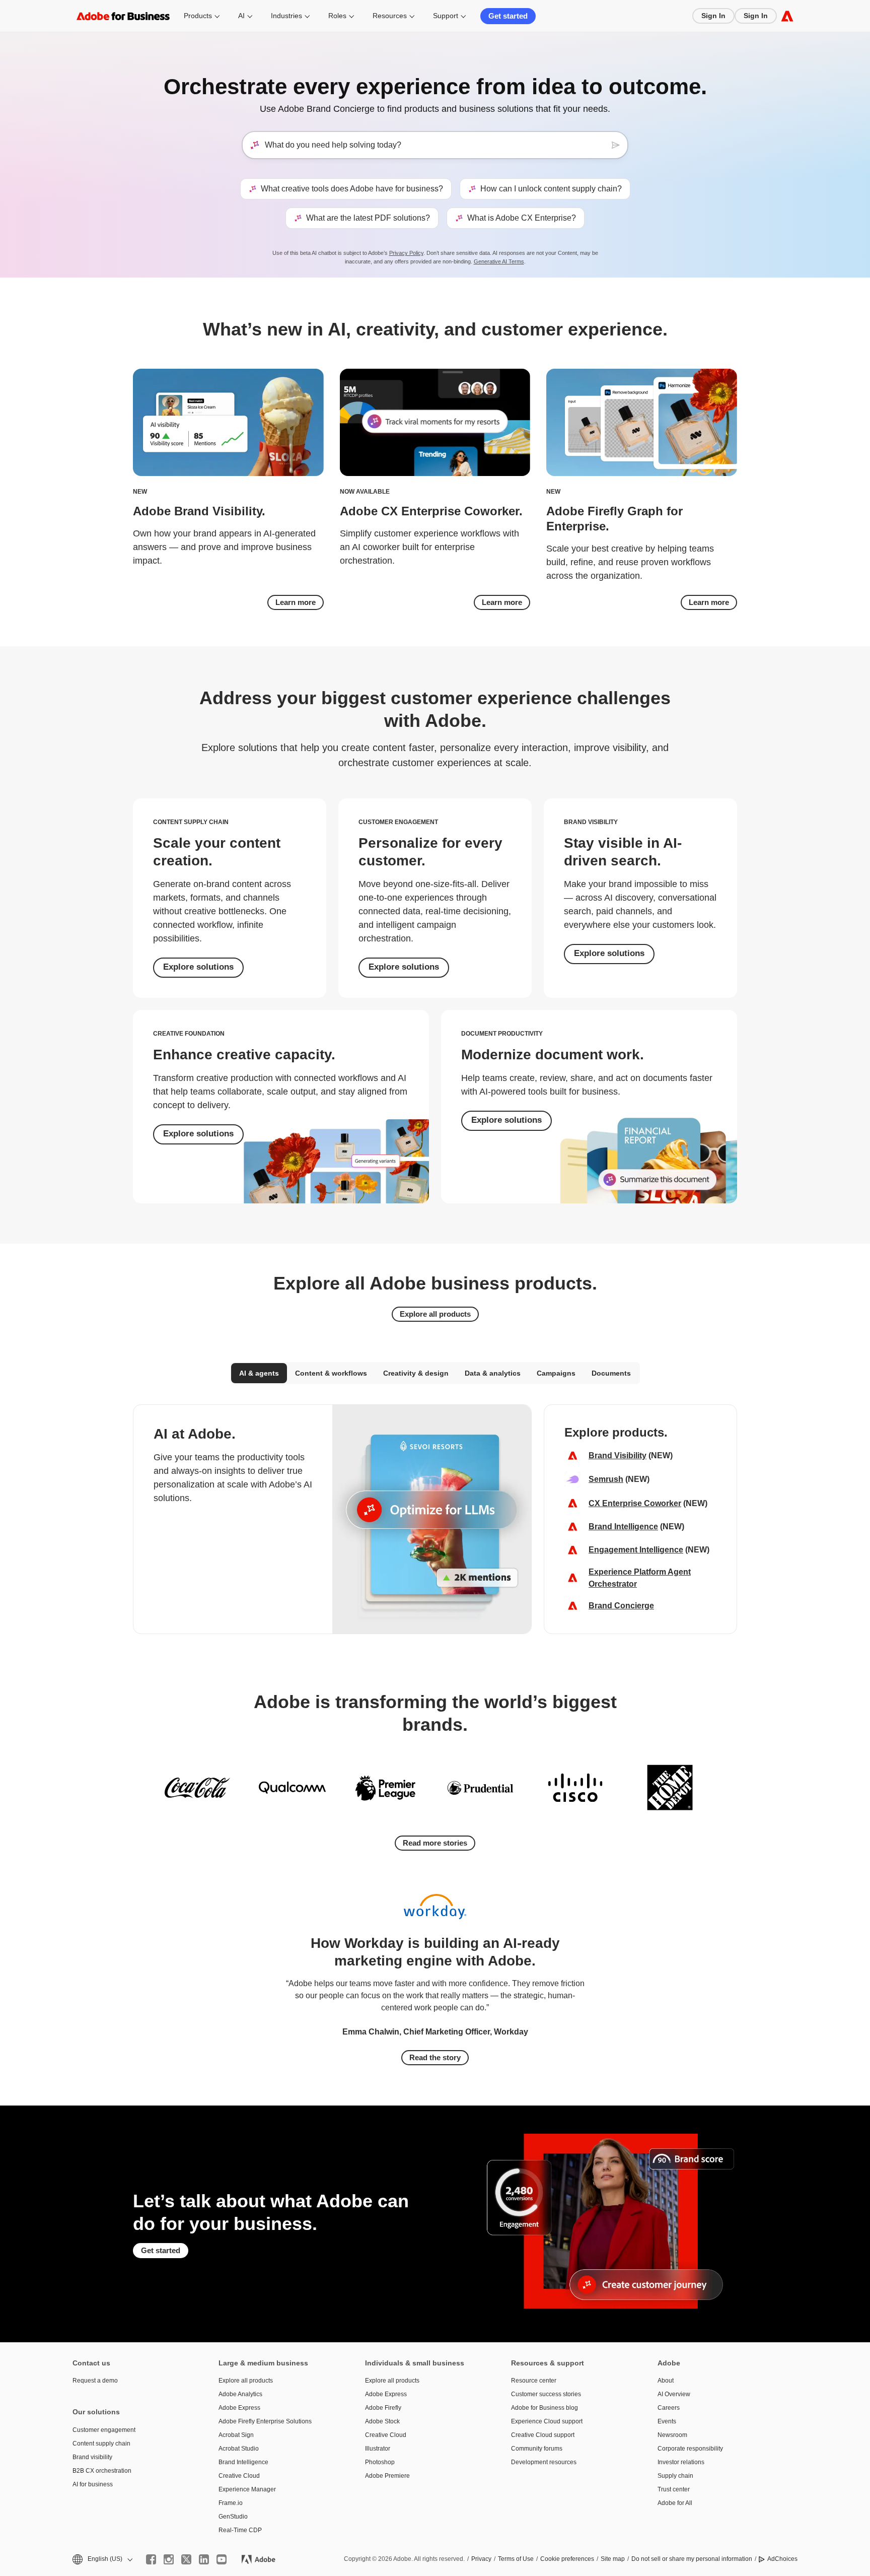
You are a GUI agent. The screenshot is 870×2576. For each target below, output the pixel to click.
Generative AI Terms (499, 261)
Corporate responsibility (690, 2449)
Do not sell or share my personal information (692, 2559)
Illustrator (378, 2449)
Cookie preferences (567, 2559)
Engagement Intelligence (636, 1550)
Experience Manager (247, 2489)
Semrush (606, 1479)
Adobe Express (239, 2408)
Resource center (534, 2381)
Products (198, 16)
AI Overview (674, 2394)
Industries (286, 16)
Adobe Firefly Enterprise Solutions (265, 2421)
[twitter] (186, 2559)
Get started (508, 16)
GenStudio (233, 2517)
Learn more (296, 602)
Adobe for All (675, 2503)
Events (667, 2421)
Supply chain (675, 2476)
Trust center (674, 2489)
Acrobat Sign (236, 2435)
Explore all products (435, 1314)
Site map (613, 2559)
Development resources (544, 2462)
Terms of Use (516, 2559)
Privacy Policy (406, 253)
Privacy (481, 2559)
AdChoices (782, 2559)
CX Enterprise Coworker (635, 1503)
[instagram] (169, 2559)
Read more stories (435, 1843)
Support (446, 16)
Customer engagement (104, 2430)
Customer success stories (546, 2394)
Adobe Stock (382, 2421)
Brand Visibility (618, 1455)
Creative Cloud (239, 2476)
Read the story (435, 2057)
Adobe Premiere (387, 2476)
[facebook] (151, 2559)
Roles (337, 16)
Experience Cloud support (547, 2421)
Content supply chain (101, 2444)
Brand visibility (92, 2457)
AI (241, 16)
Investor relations (681, 2462)
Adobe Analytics (240, 2394)
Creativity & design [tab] (416, 1373)
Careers (669, 2408)
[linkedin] (204, 2559)
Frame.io (231, 2503)
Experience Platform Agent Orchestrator (640, 1578)
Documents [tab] (611, 1373)
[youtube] (222, 2559)
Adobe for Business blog (545, 2408)
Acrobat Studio (239, 2449)
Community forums (537, 2449)
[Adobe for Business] (787, 16)
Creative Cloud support (543, 2435)
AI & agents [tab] (259, 1373)
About (666, 2381)
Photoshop (380, 2462)
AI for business (93, 2484)
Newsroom (672, 2435)
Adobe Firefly (383, 2408)
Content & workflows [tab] (331, 1373)
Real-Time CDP (240, 2530)
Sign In (713, 16)
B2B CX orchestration (102, 2471)
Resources (390, 16)
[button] (102, 2559)
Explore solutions (198, 967)
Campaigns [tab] (556, 1373)
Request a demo (95, 2381)
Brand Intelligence (623, 1527)
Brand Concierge (621, 1606)
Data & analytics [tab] (493, 1373)
